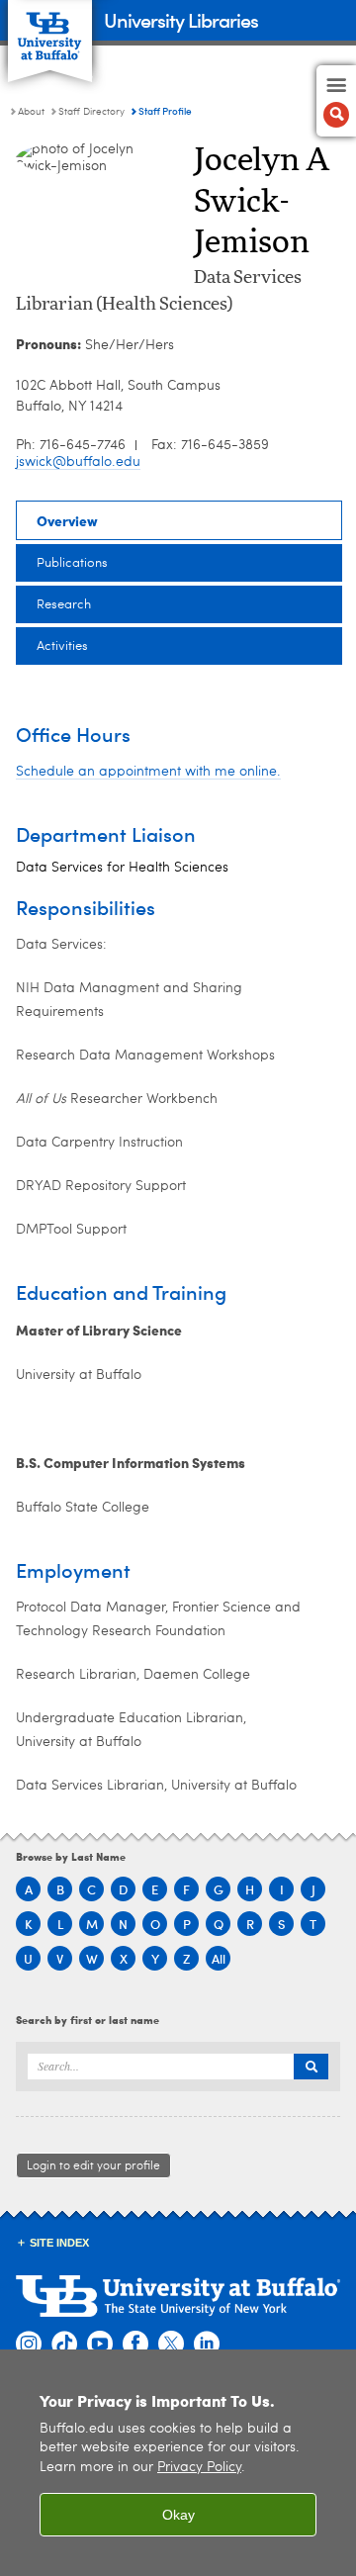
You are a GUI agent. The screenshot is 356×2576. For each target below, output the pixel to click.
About (31, 112)
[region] (178, 2463)
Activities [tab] (62, 646)
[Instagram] (29, 2345)
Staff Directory (91, 112)
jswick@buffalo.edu (78, 462)
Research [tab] (64, 605)
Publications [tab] (72, 563)
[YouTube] (100, 2345)
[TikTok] (64, 2345)
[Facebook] (135, 2345)
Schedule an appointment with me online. (148, 772)
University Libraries (181, 19)
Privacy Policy (199, 2468)
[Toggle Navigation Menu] (336, 101)
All (219, 1958)
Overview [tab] (67, 520)
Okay (178, 2515)
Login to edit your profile (93, 2166)
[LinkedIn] (207, 2345)
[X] (171, 2345)
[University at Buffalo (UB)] (50, 30)
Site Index (59, 2243)
